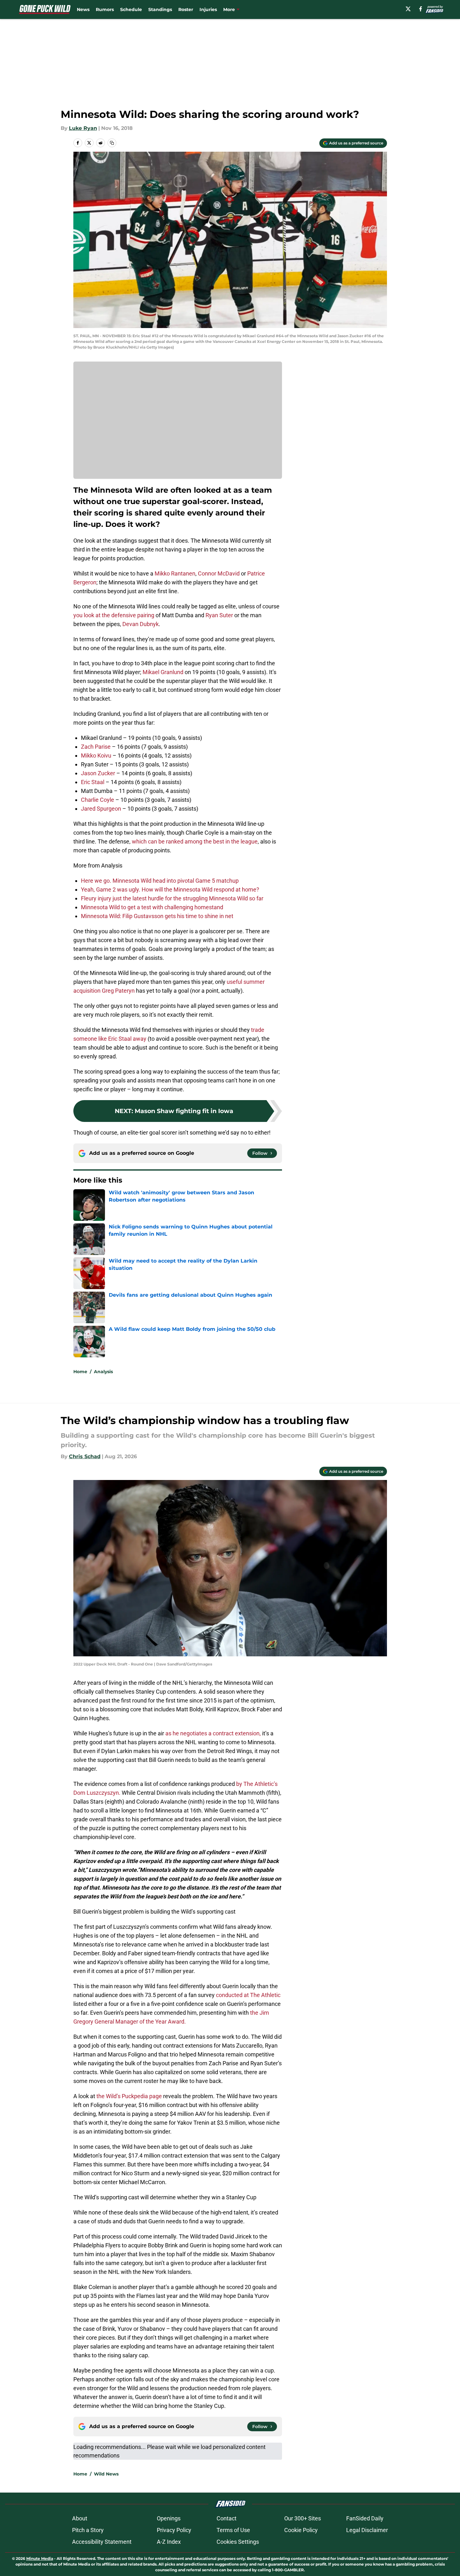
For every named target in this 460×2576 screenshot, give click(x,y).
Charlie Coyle (98, 800)
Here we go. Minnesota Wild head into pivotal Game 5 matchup (160, 881)
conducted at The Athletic (248, 1995)
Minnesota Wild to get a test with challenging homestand (152, 907)
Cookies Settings (238, 2542)
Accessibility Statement (102, 2542)
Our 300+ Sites (303, 2518)
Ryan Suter (219, 615)
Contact (227, 2518)
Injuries (208, 9)
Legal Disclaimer (367, 2530)
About (80, 2518)
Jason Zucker (98, 773)
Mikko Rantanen (175, 573)
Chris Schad (85, 1456)
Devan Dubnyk (141, 624)
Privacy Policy (174, 2530)
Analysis (103, 1372)
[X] (408, 9)
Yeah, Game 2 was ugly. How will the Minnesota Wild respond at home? (170, 889)
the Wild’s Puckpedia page (129, 2096)
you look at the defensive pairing (114, 615)
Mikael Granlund (163, 672)
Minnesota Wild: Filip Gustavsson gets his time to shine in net (157, 916)
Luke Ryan (83, 128)
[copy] (112, 143)
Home (80, 1372)
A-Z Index (169, 2542)
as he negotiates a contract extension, (213, 1733)
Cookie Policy (301, 2530)
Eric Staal (93, 782)
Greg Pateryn (118, 991)
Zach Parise (96, 747)
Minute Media (40, 2558)
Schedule (131, 9)
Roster (186, 9)
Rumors (105, 9)
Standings (160, 9)
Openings (169, 2518)
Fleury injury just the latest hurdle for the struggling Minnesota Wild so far (172, 898)
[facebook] (421, 9)
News (83, 9)
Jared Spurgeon (101, 809)
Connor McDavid (219, 573)
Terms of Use (233, 2530)
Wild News (106, 2474)
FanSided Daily (365, 2518)
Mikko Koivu (96, 755)
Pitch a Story (88, 2530)
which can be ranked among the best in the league (195, 841)
